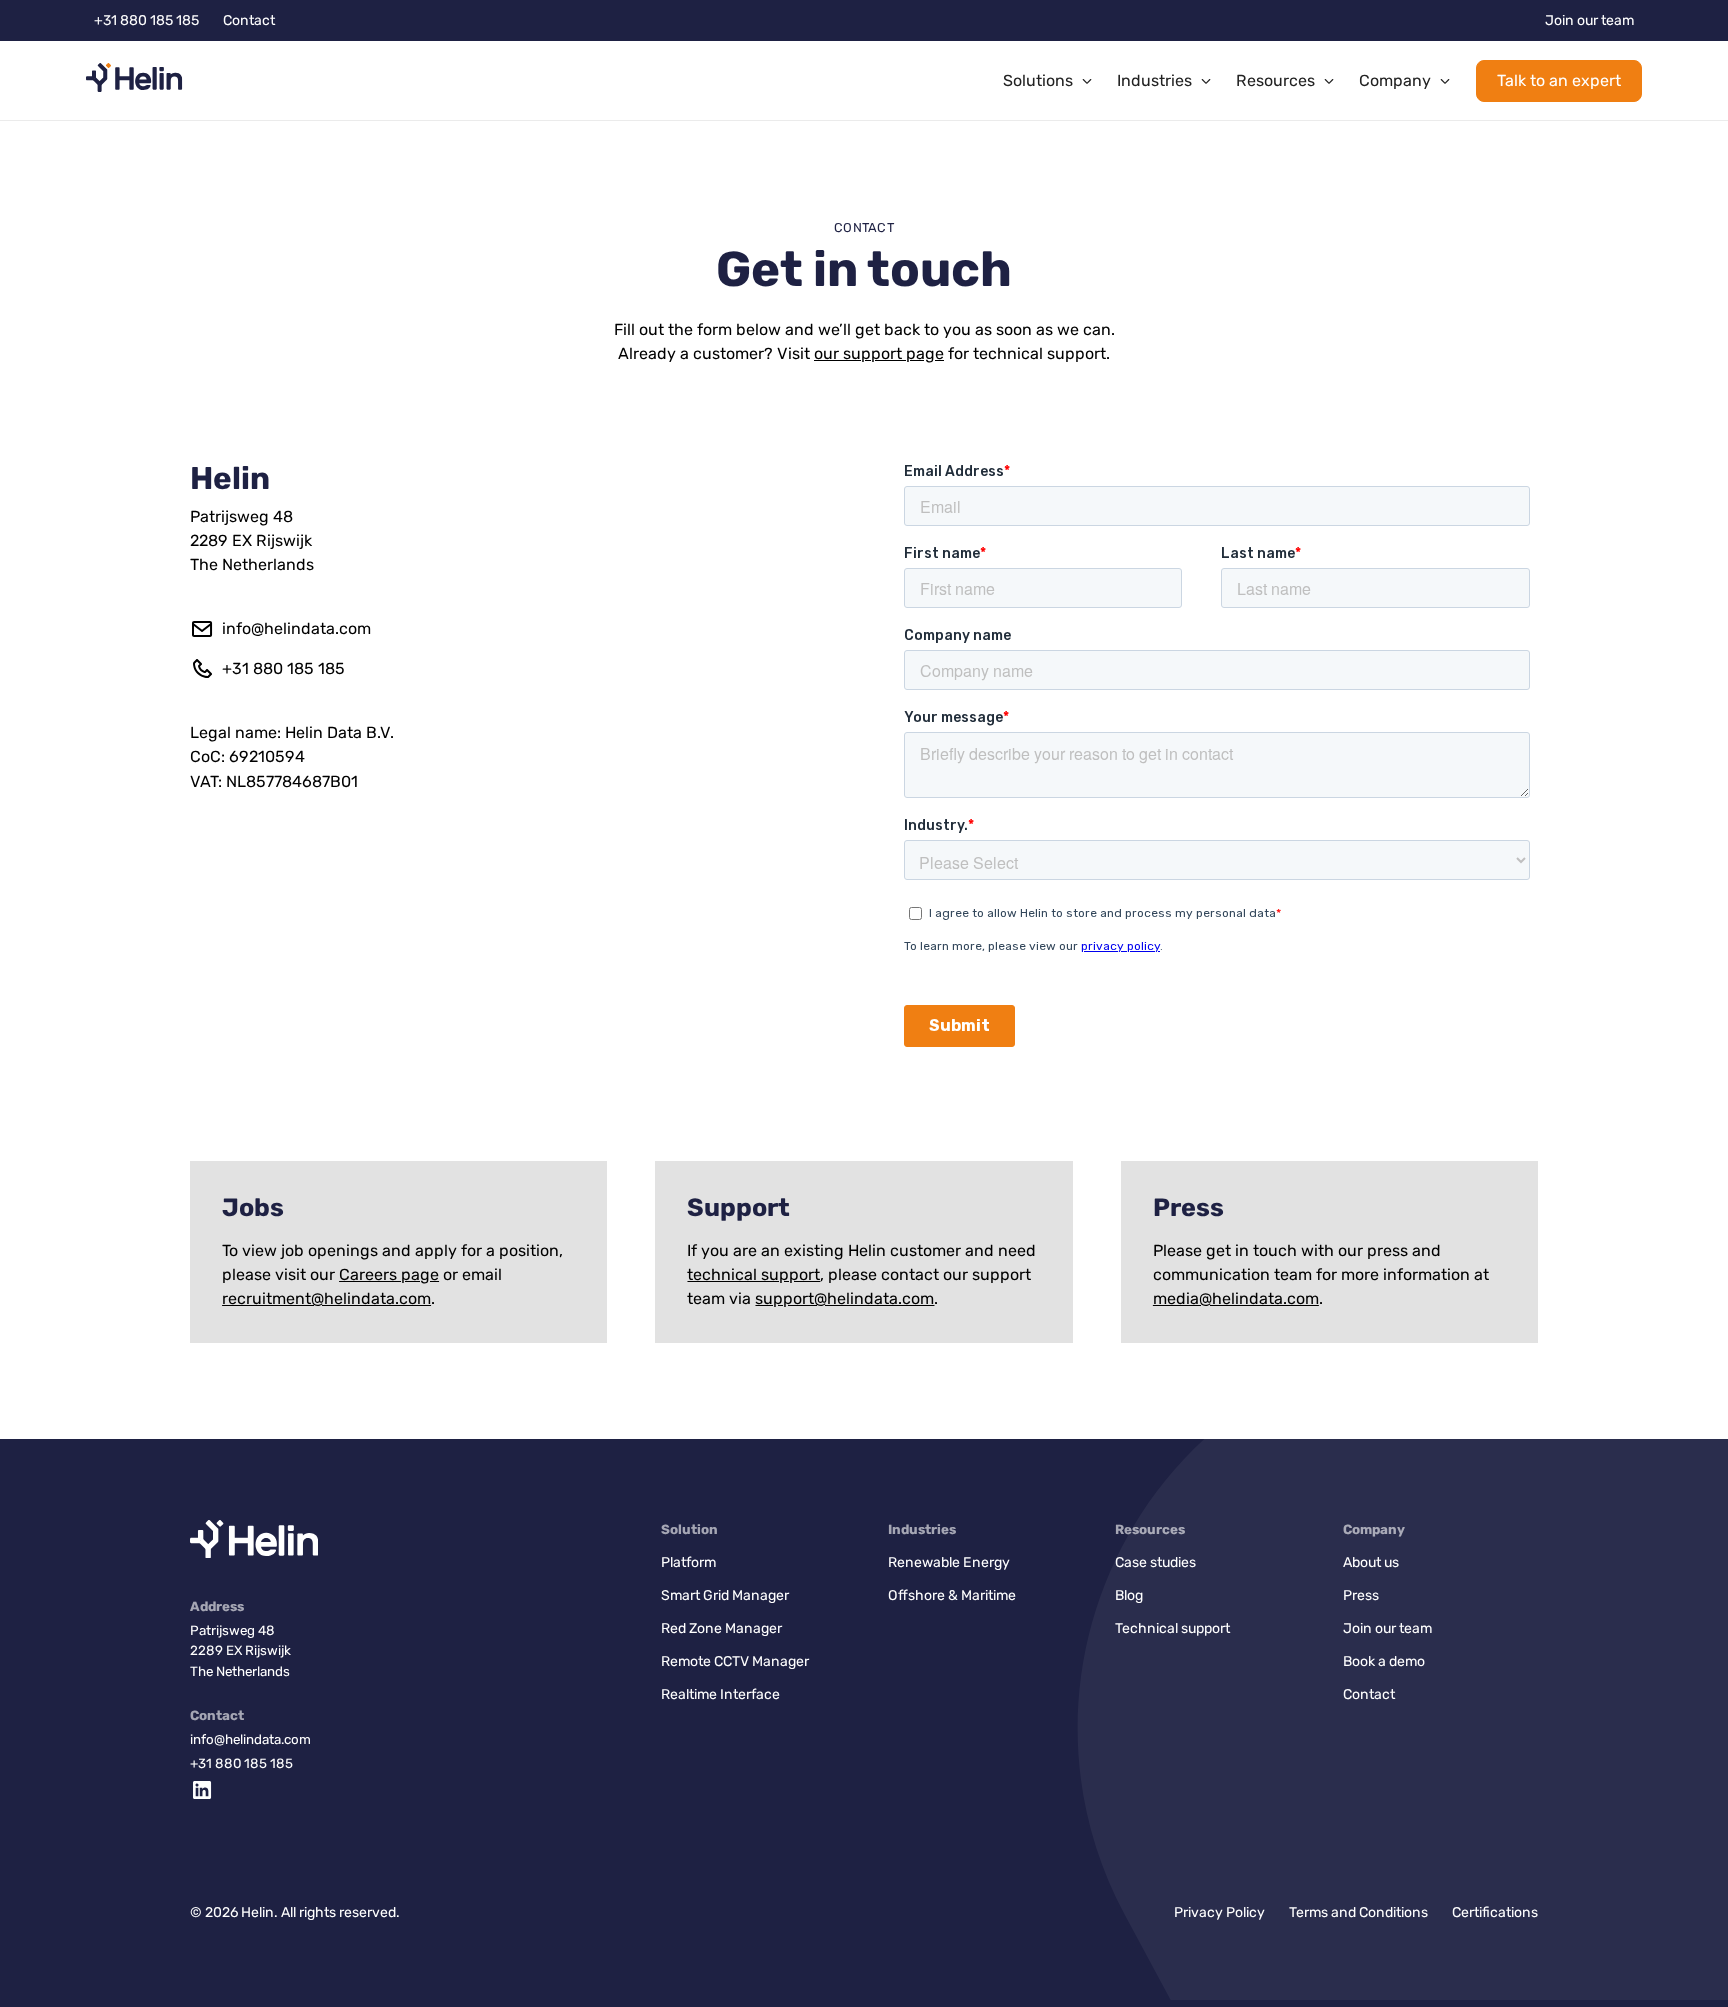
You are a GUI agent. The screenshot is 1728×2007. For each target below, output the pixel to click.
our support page (879, 353)
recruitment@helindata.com (326, 1298)
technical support (753, 1274)
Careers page (389, 1274)
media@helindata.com (1236, 1298)
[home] (134, 81)
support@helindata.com (844, 1298)
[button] (1048, 81)
